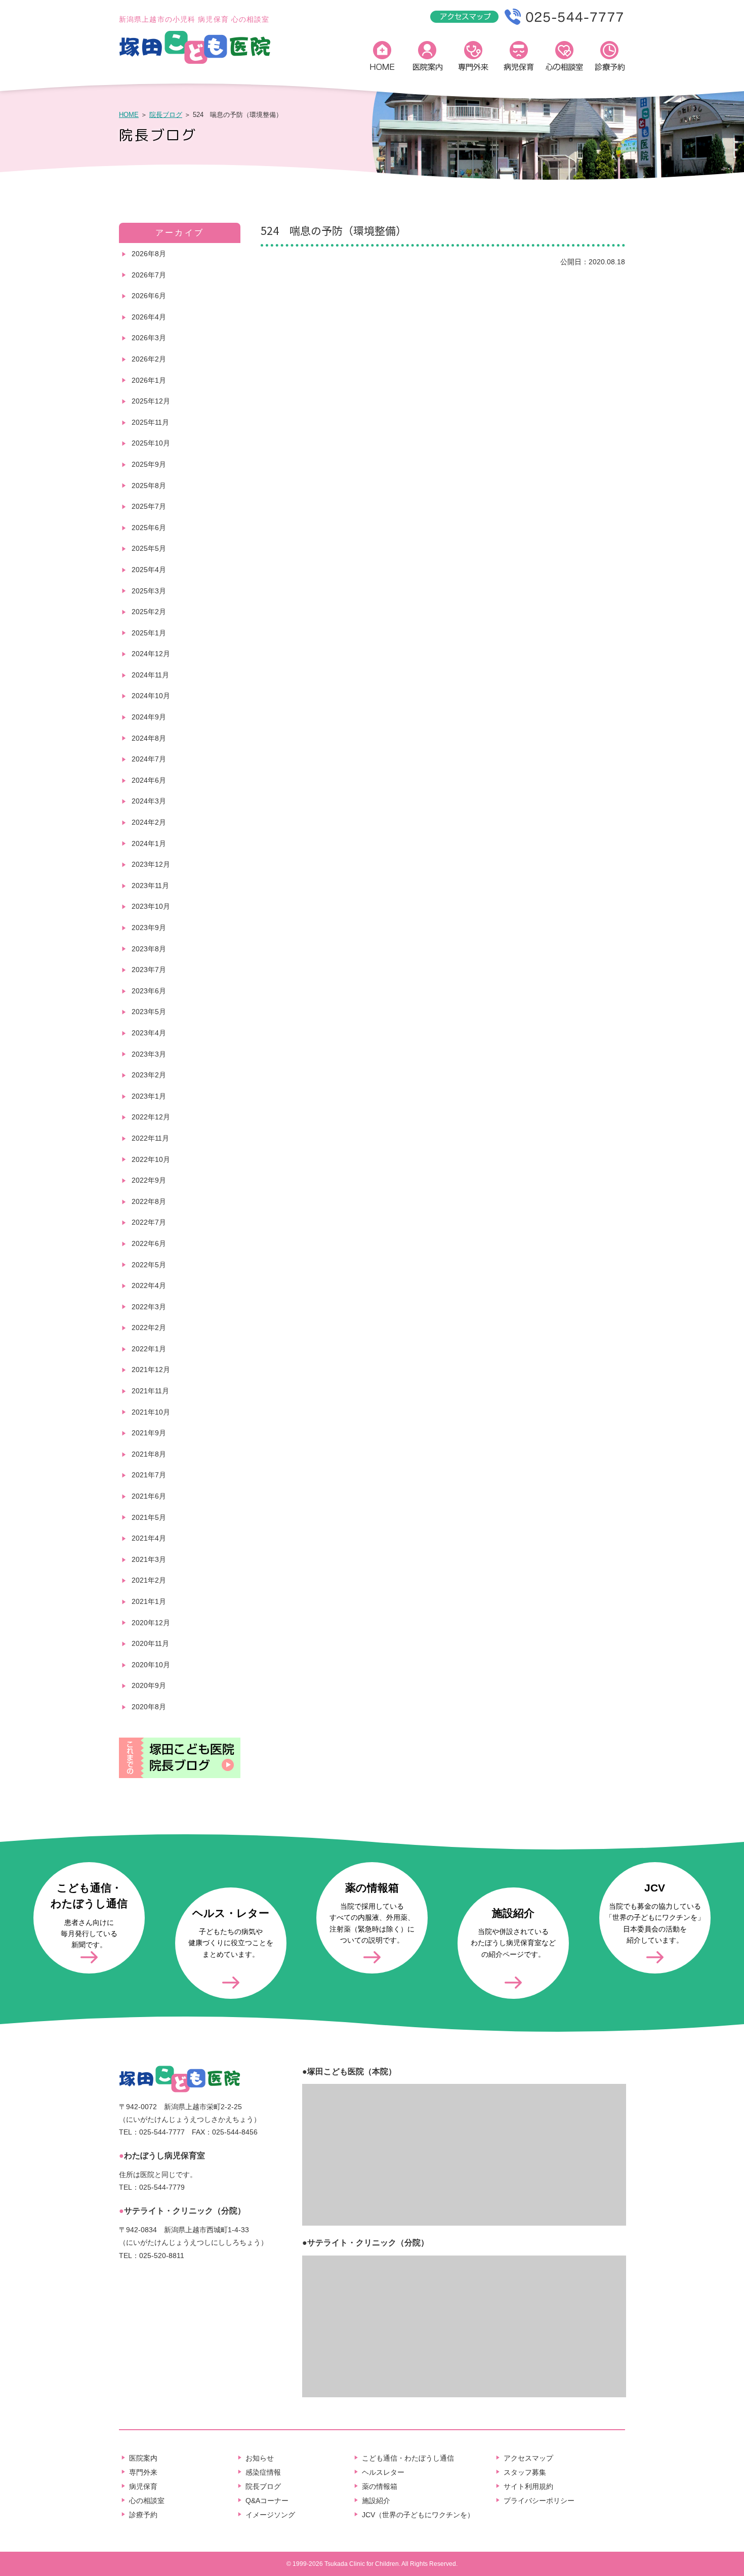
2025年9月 (149, 464)
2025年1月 (149, 633)
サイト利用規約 (528, 2486)
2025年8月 (149, 486)
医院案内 (428, 58)
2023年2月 (149, 1075)
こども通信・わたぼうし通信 (408, 2458)
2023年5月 (149, 1012)
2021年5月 (149, 1517)
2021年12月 (151, 1370)
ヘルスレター (383, 2472)
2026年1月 (149, 380)
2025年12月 (151, 401)
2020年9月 (149, 1685)
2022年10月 (151, 1159)
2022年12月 (151, 1117)
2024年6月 (149, 780)
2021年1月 (149, 1601)
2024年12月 (151, 654)
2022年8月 (149, 1201)
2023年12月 (151, 864)
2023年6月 (149, 991)
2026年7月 (149, 275)
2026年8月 (149, 254)
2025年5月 (149, 548)
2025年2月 (149, 612)
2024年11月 (150, 675)
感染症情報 (263, 2472)
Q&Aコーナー (267, 2501)
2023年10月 (151, 906)
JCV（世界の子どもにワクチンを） (418, 2515)
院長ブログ (166, 115)
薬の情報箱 (380, 2486)
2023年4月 (149, 1033)
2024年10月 (151, 696)
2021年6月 (149, 1496)
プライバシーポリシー (539, 2501)
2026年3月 (149, 338)
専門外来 (473, 58)
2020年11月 (150, 1643)
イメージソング (270, 2515)
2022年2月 (149, 1327)
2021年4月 (149, 1538)
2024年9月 (149, 717)
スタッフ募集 (525, 2472)
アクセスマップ (528, 2458)
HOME (382, 58)
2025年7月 (149, 506)
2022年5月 (149, 1265)
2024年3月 (149, 801)
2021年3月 (149, 1559)
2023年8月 (149, 949)
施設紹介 (376, 2501)
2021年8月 (149, 1454)
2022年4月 (149, 1285)
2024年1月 (149, 843)
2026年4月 (149, 317)
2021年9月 (149, 1433)
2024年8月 (149, 738)
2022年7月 (149, 1222)
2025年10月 (151, 443)
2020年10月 (151, 1665)
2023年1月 (149, 1096)
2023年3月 (149, 1054)
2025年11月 (150, 422)
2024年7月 (149, 759)
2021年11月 (150, 1391)
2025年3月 (149, 591)
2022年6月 (149, 1243)
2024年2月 (149, 822)
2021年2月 (149, 1580)
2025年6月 (149, 528)
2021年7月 (149, 1475)
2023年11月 (150, 885)
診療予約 (610, 58)
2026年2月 (149, 359)
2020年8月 (149, 1707)
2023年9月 (149, 928)
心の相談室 (564, 58)
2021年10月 (151, 1412)
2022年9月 (149, 1180)
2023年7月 (149, 970)
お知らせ (260, 2458)
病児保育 (519, 58)
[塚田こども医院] (195, 62)
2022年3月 (149, 1307)
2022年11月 (150, 1138)
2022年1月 (149, 1349)
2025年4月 (149, 570)
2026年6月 (149, 296)
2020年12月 (151, 1623)
